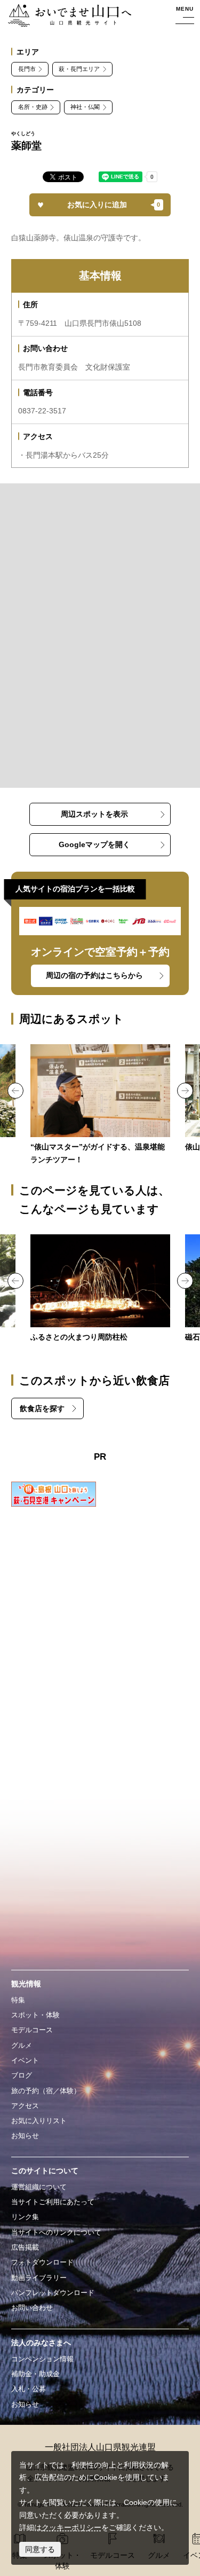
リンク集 (25, 2217)
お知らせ (25, 2136)
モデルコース (32, 2030)
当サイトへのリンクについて (56, 2232)
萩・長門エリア (79, 69)
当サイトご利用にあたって (53, 2202)
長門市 (27, 69)
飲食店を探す (42, 1408)
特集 (18, 2000)
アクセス (25, 2106)
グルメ (22, 2045)
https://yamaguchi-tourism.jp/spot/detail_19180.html (100, 1105)
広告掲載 (25, 2247)
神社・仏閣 (85, 107)
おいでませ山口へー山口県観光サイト (67, 16)
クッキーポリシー (71, 2527)
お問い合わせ (32, 2308)
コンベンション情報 (42, 2359)
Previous (15, 1091)
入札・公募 (29, 2389)
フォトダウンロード (42, 2262)
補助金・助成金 (35, 2374)
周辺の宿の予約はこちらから (94, 975)
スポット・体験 (35, 2015)
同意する (40, 2549)
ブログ (22, 2075)
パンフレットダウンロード (53, 2293)
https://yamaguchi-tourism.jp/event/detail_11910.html (100, 1289)
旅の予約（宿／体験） (46, 2091)
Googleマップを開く (94, 844)
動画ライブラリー (39, 2278)
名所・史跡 (33, 107)
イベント (25, 2060)
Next (185, 1091)
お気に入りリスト (39, 2121)
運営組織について (39, 2187)
